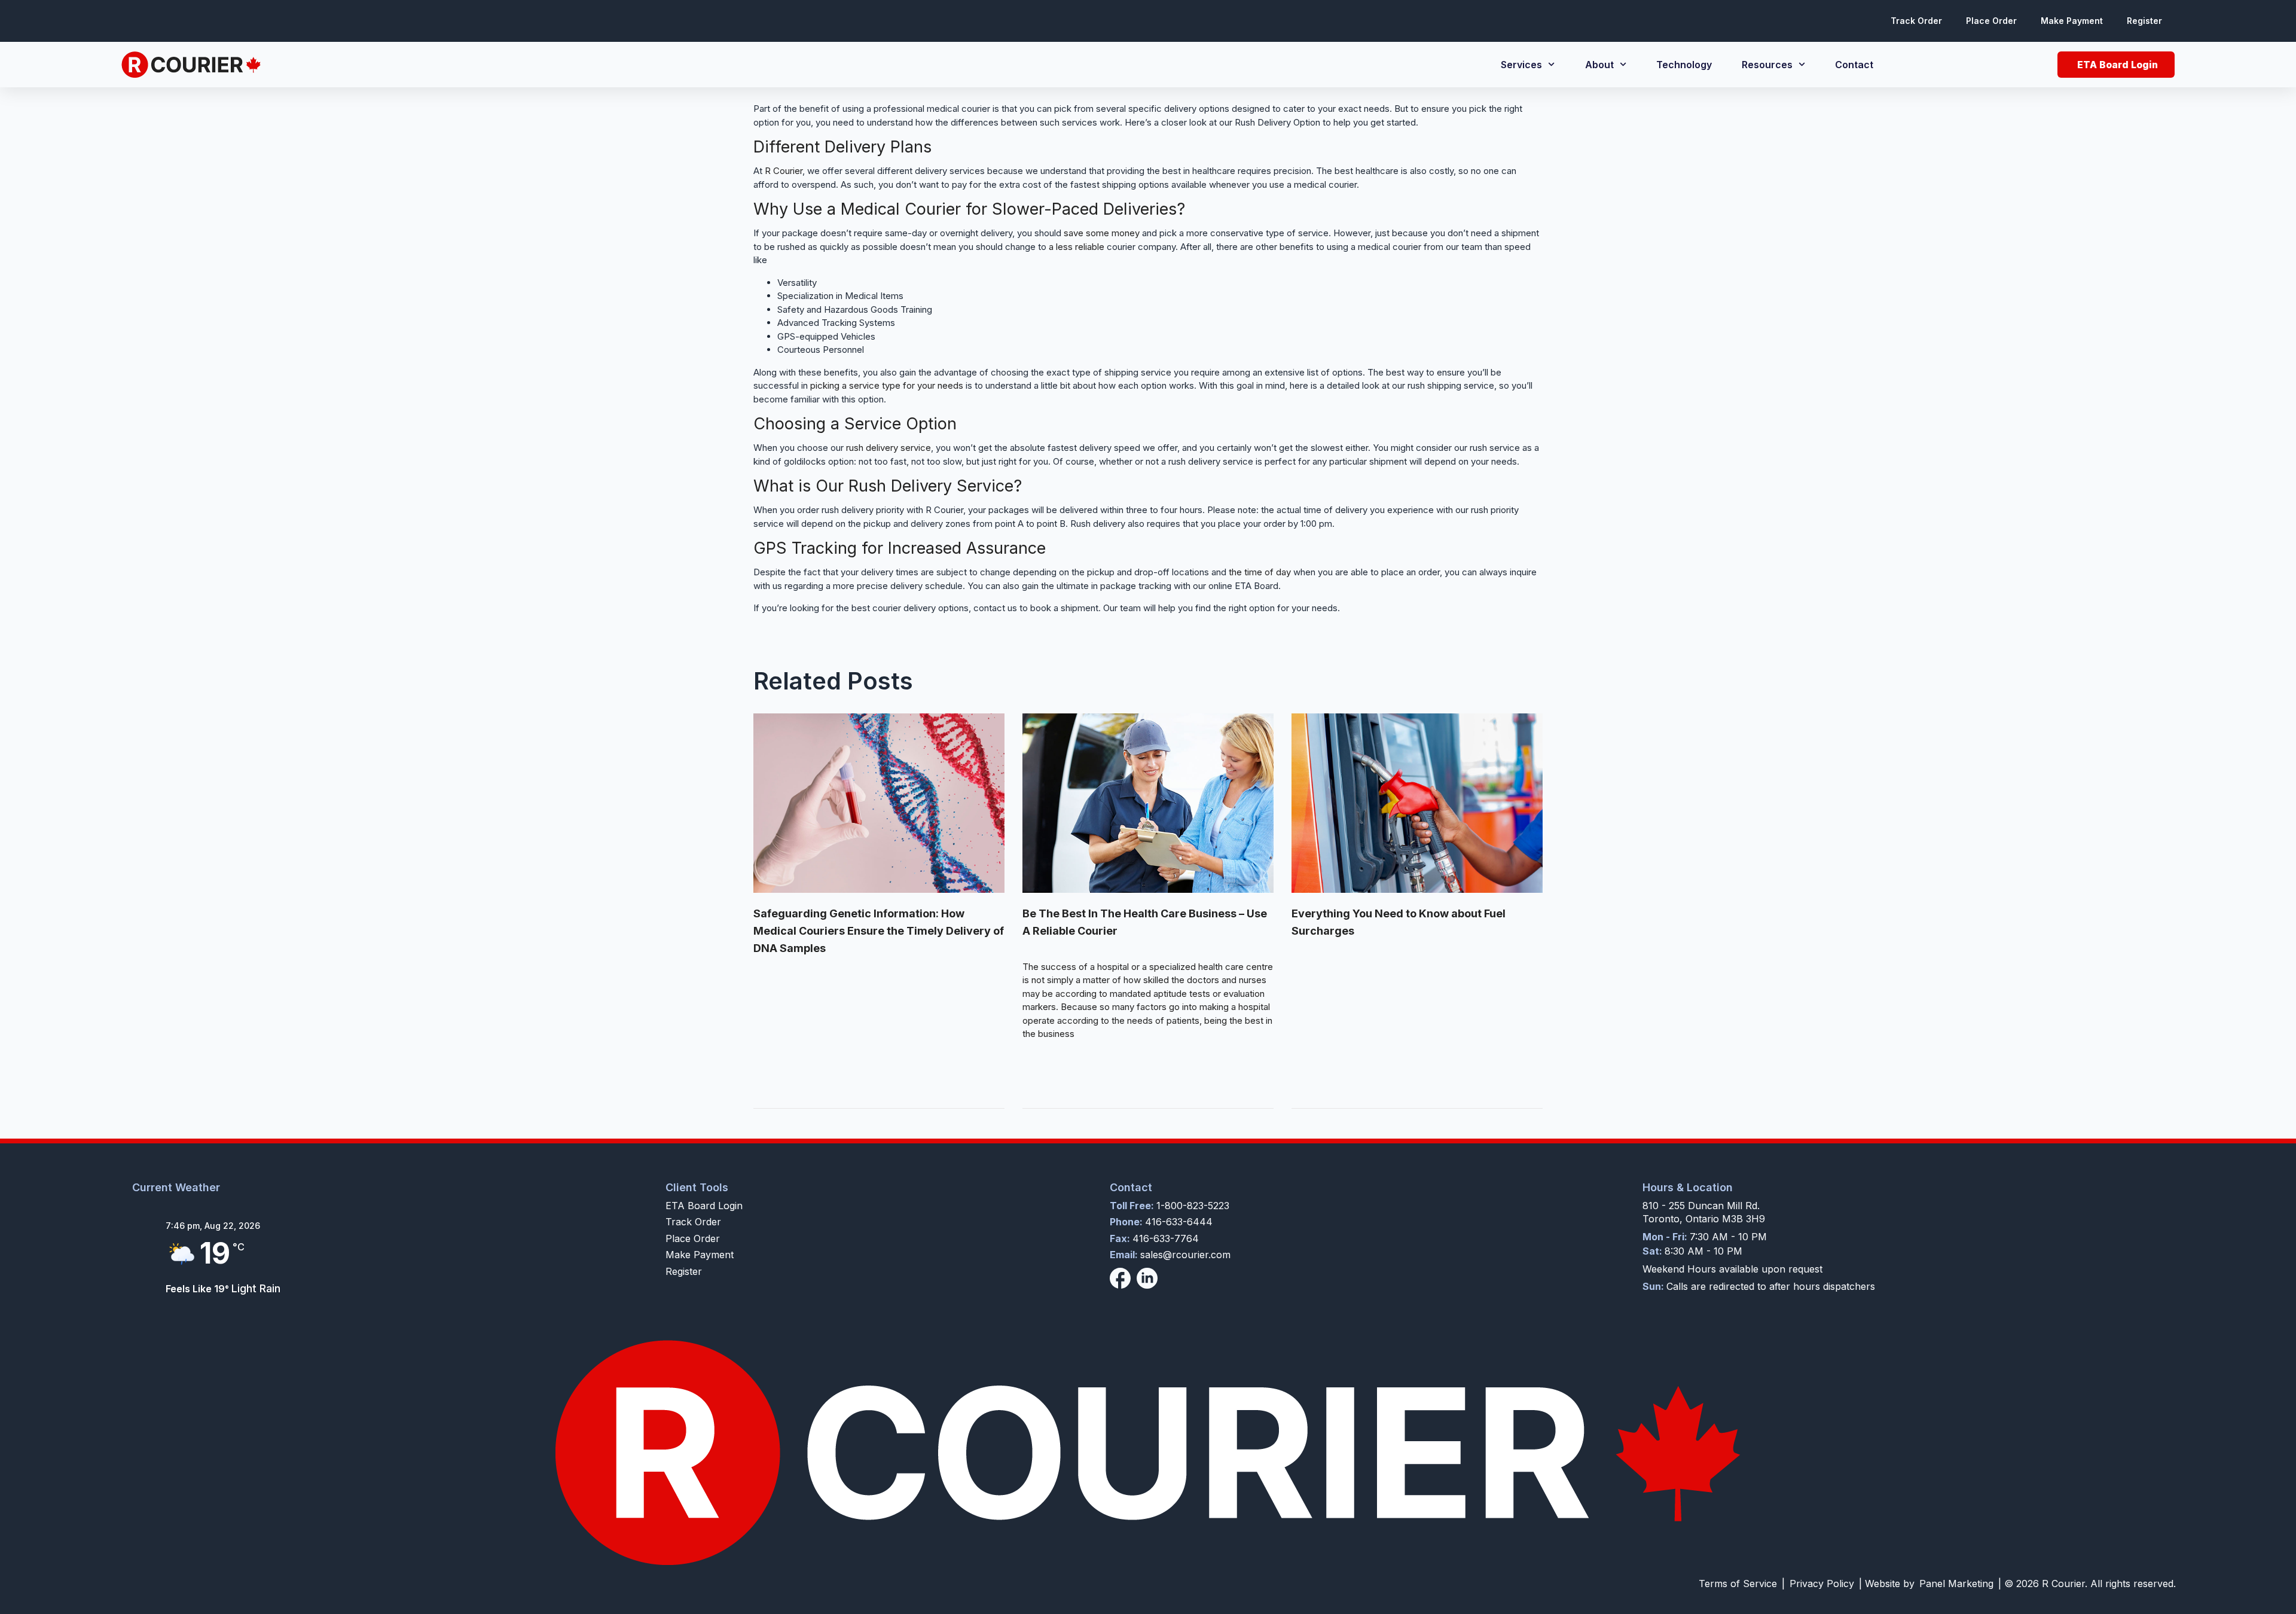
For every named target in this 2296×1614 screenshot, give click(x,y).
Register (2144, 21)
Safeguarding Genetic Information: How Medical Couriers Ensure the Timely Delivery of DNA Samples (879, 931)
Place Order (1991, 21)
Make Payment (2072, 21)
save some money (1102, 233)
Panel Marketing (1956, 1584)
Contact (1854, 65)
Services (1521, 65)
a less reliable (1077, 247)
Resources (1767, 65)
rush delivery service (889, 448)
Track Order (1916, 21)
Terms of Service (1738, 1584)
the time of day (1260, 572)
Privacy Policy (1822, 1584)
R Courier (784, 171)
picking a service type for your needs (887, 385)
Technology (1684, 65)
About (1599, 65)
